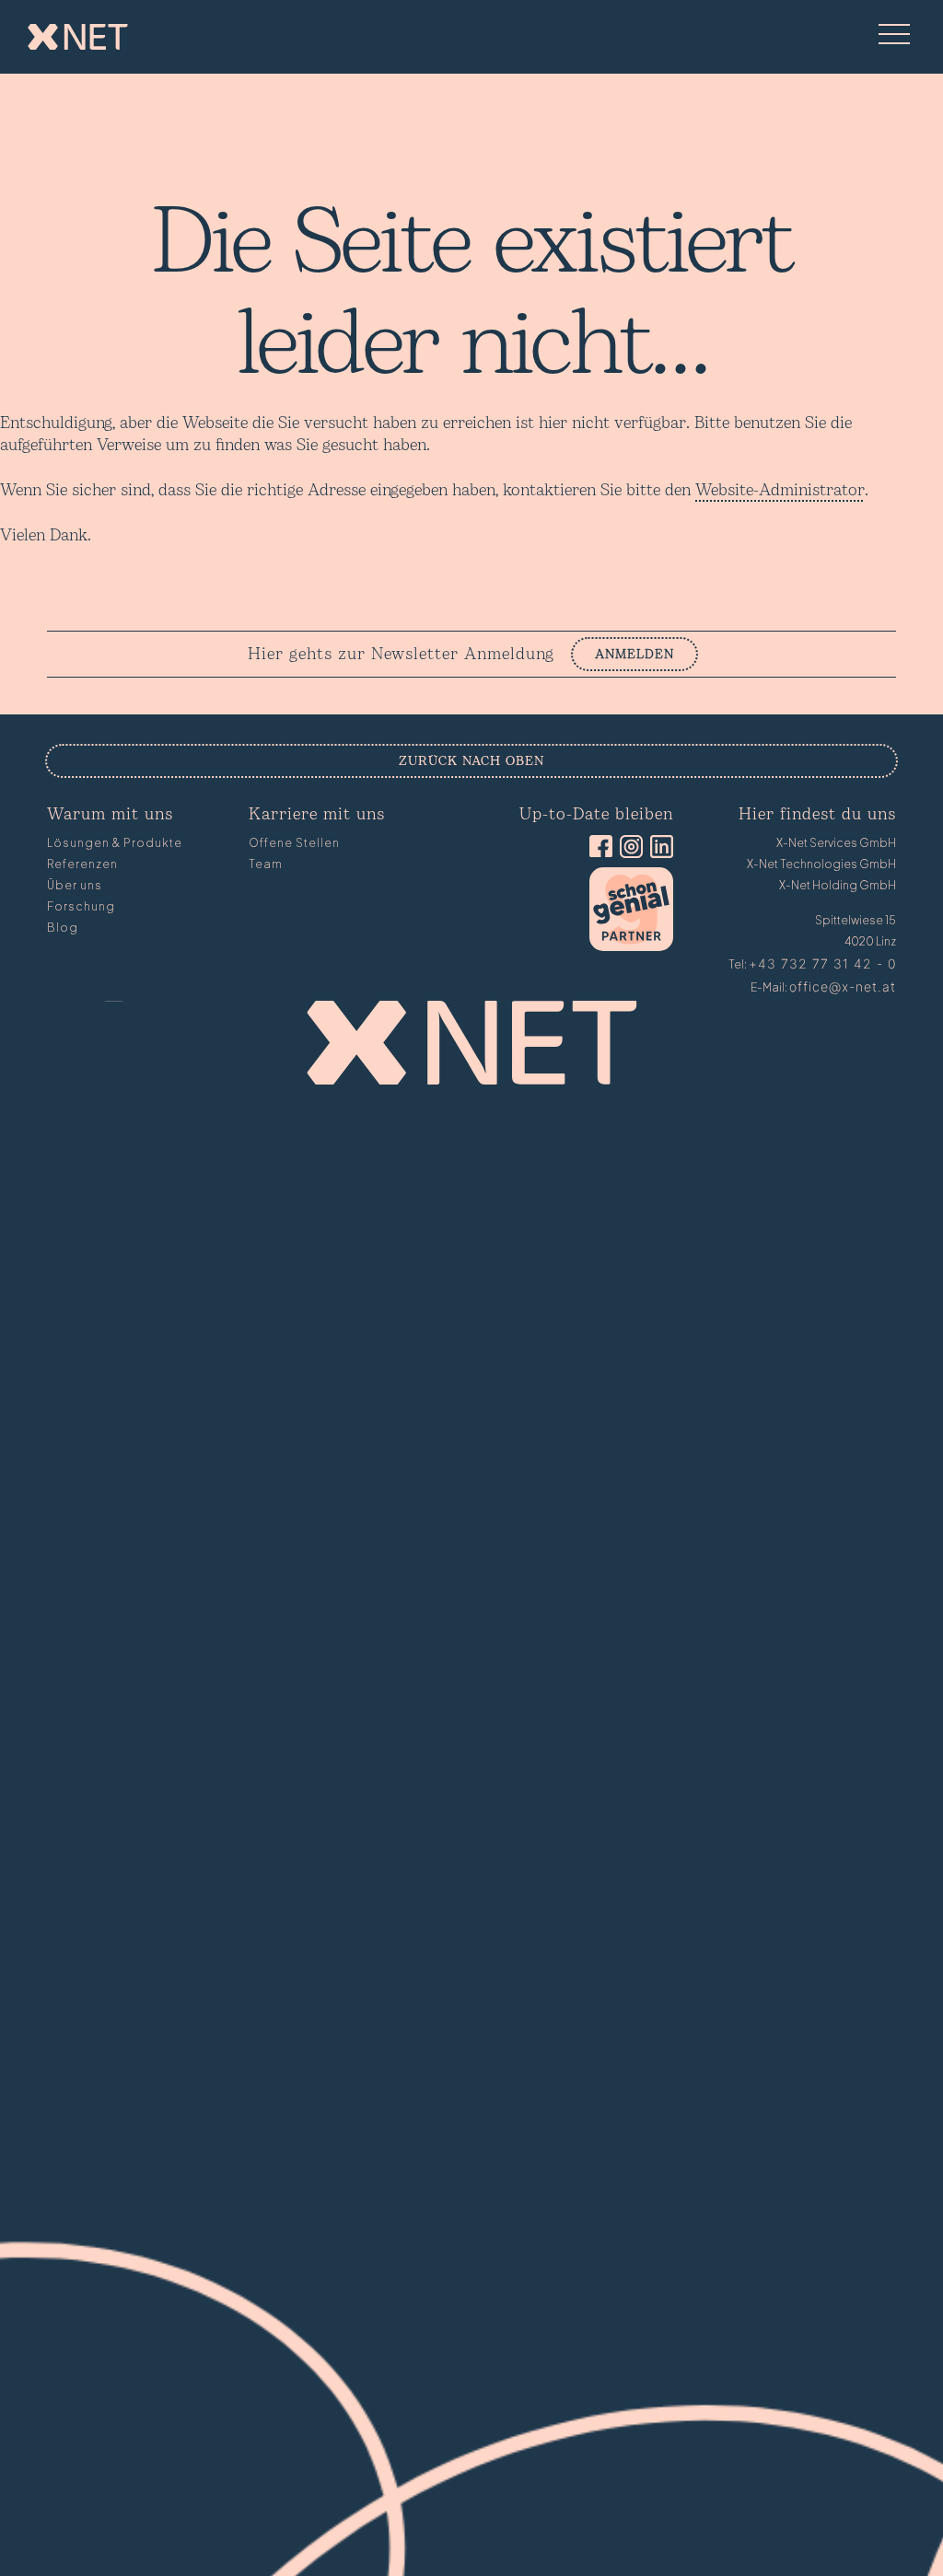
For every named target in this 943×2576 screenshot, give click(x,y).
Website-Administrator (780, 490)
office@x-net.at (843, 986)
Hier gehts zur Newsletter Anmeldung (401, 655)
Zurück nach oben (471, 761)
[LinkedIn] (658, 848)
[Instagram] (628, 848)
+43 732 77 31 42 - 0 (822, 963)
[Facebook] (597, 848)
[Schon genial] (631, 946)
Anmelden (634, 654)
